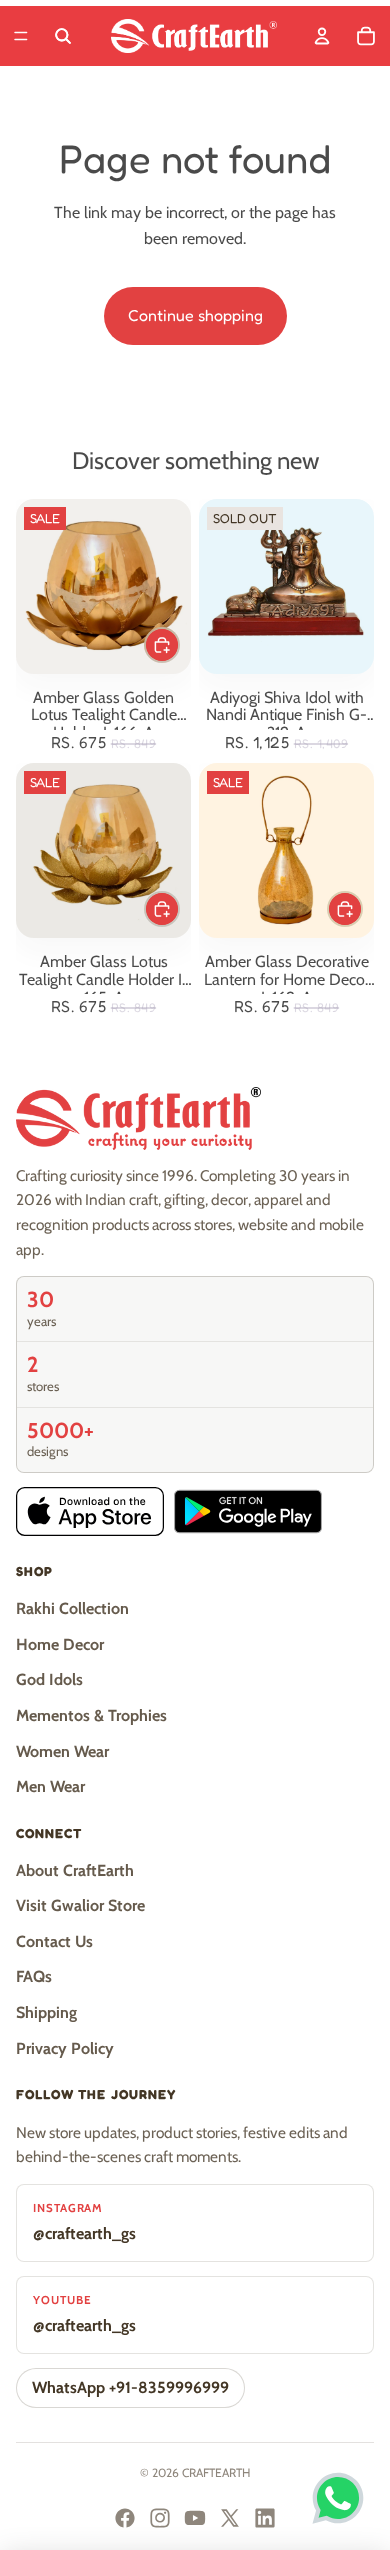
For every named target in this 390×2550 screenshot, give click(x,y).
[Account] (322, 36)
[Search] (63, 36)
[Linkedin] (265, 2518)
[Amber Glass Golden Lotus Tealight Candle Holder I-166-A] (103, 586)
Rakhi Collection (72, 1608)
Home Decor (60, 1644)
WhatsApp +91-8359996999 (130, 2387)
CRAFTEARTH (216, 2472)
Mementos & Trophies (91, 1715)
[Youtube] (195, 2518)
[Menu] (21, 36)
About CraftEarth (75, 1870)
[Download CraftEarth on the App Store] (90, 1511)
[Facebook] (125, 2518)
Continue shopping (195, 315)
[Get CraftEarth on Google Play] (248, 1511)
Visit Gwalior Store (80, 1905)
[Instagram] (160, 2518)
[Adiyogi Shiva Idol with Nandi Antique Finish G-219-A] (286, 586)
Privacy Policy (65, 2048)
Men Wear (50, 1786)
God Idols (49, 1679)
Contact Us (54, 1941)
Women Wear (62, 1751)
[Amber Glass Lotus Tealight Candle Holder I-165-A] (103, 850)
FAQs (34, 1976)
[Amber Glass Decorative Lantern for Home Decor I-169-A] (286, 850)
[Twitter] (230, 2518)
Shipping (46, 2012)
